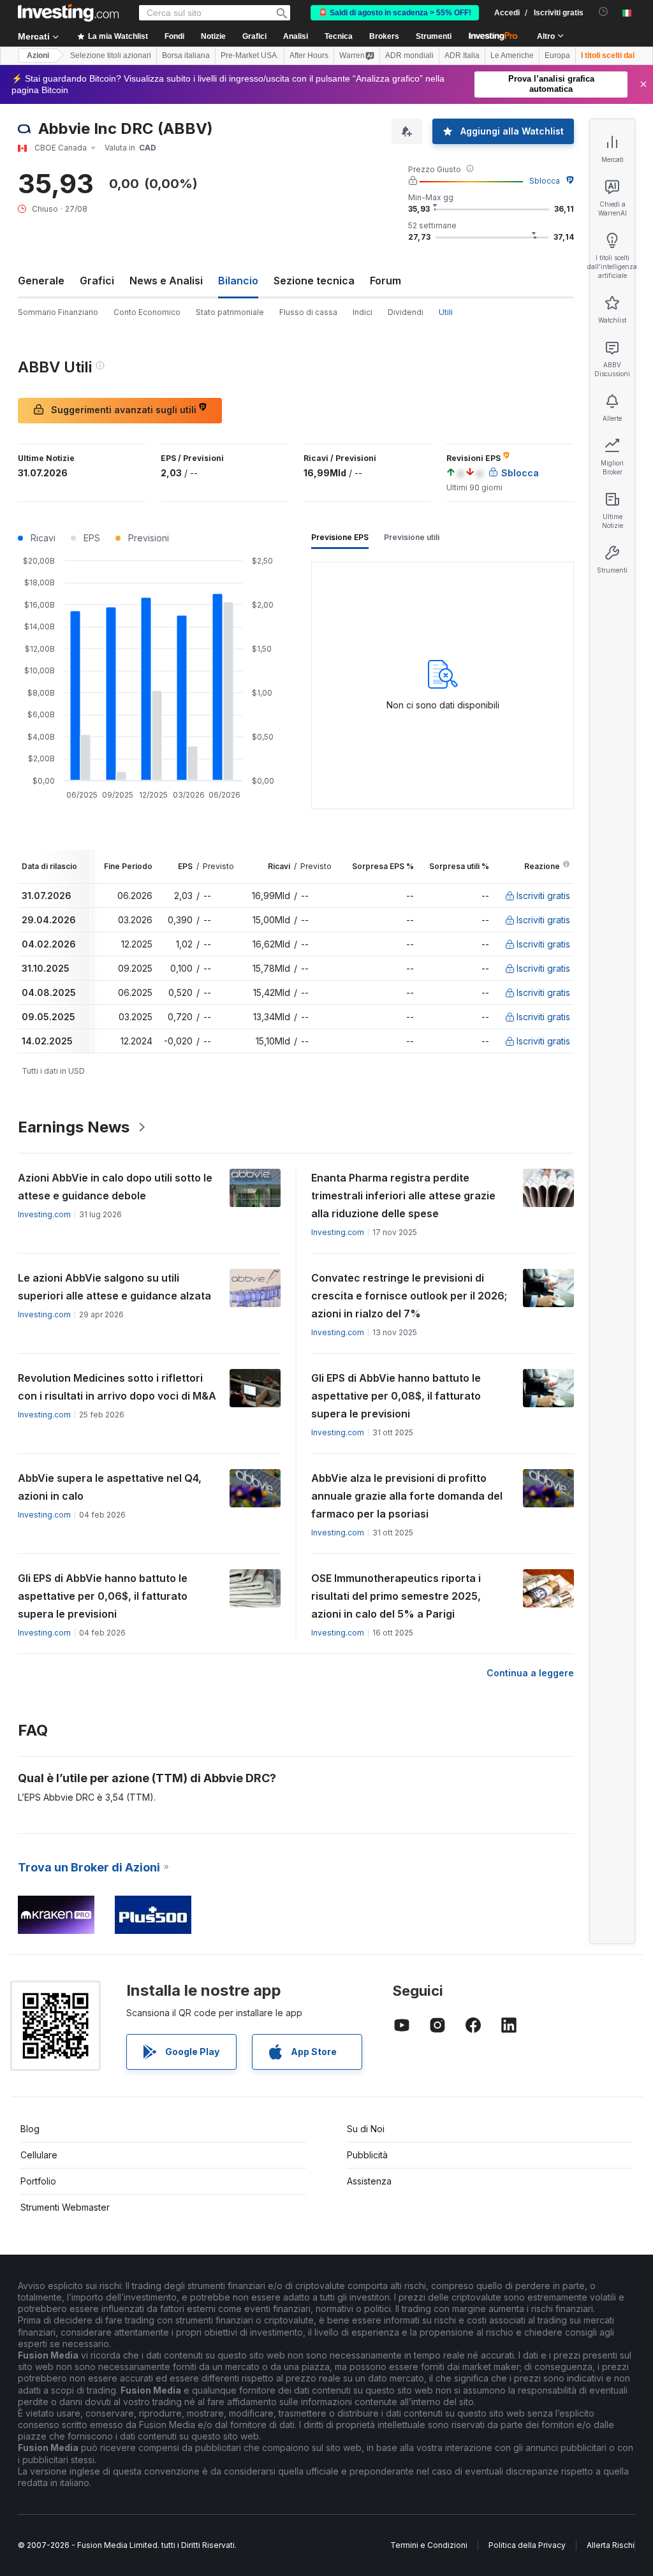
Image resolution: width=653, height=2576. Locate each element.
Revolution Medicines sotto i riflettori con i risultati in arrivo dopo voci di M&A (117, 1387)
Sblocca (545, 181)
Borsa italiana (186, 55)
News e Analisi (166, 281)
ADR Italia (462, 55)
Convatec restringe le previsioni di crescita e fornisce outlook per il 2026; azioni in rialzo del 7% (409, 1296)
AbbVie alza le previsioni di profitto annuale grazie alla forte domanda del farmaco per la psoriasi (407, 1496)
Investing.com (44, 1214)
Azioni (38, 55)
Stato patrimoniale (230, 312)
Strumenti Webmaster (65, 2207)
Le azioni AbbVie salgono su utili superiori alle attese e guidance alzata (114, 1287)
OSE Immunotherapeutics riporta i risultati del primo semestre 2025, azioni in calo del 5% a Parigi (396, 1596)
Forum (385, 281)
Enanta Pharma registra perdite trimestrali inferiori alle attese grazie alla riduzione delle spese (403, 1196)
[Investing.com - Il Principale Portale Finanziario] (68, 13)
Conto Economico (147, 312)
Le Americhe (512, 55)
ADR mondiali (409, 55)
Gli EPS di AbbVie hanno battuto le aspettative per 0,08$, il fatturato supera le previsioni (396, 1396)
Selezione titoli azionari (111, 55)
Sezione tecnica (314, 281)
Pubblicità (367, 2155)
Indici (363, 312)
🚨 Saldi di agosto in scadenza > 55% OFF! (395, 13)
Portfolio (38, 2181)
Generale (41, 281)
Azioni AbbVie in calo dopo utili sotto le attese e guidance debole (115, 1187)
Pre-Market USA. (250, 55)
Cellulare (39, 2155)
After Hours (309, 55)
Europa (557, 55)
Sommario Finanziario (58, 312)
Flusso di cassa (308, 312)
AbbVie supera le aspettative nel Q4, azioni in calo (110, 1487)
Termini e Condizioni (429, 2545)
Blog (30, 2129)
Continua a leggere (530, 1673)
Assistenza (369, 2181)
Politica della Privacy (527, 2545)
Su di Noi (366, 2129)
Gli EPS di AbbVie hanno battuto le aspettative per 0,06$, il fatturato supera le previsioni (103, 1596)
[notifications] (604, 12)
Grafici (97, 281)
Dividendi (406, 312)
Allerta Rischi (611, 2545)
